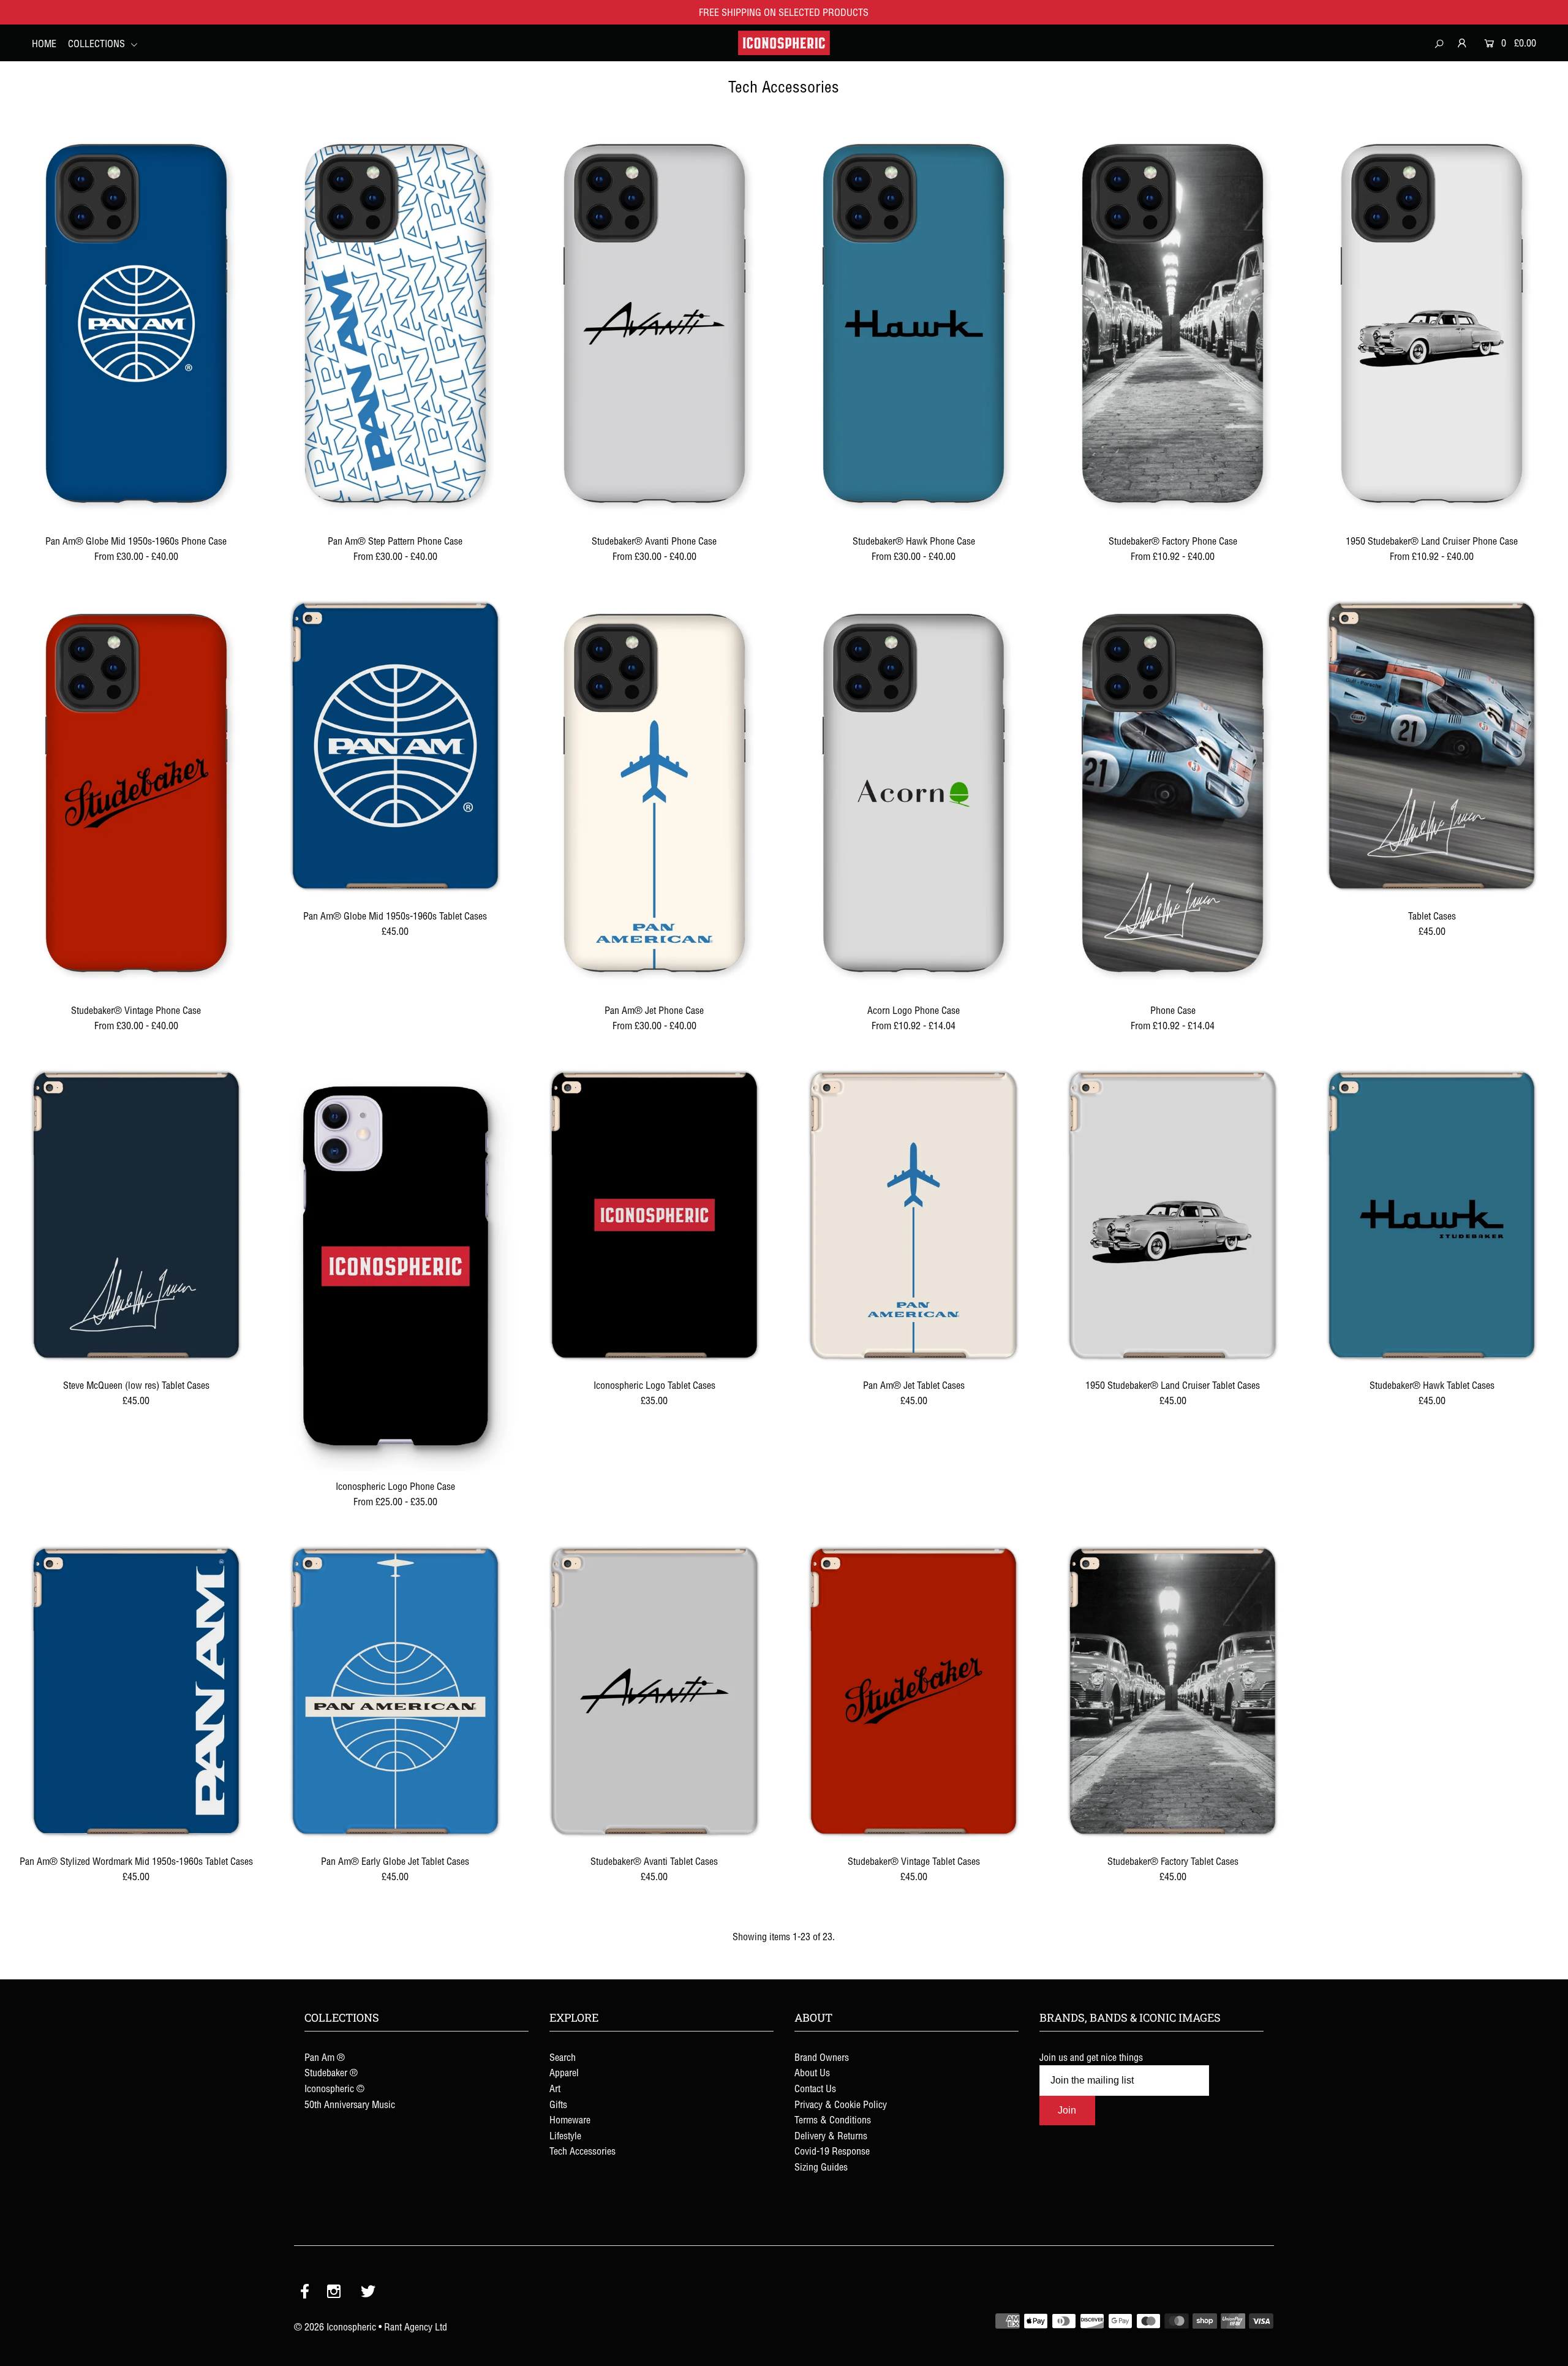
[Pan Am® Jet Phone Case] (654, 793)
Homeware (570, 2120)
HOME (44, 43)
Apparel (564, 2073)
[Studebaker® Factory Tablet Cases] (1173, 1691)
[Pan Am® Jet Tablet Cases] (914, 1215)
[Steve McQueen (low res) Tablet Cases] (136, 1215)
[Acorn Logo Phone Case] (914, 793)
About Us (812, 2073)
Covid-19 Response (832, 2151)
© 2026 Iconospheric (335, 2327)
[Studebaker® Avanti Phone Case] (654, 323)
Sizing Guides (821, 2167)
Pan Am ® (325, 2057)
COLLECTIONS (98, 43)
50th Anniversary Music (350, 2104)
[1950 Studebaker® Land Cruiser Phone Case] (1432, 323)
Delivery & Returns (831, 2136)
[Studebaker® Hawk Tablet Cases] (1432, 1215)
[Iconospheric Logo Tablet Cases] (654, 1215)
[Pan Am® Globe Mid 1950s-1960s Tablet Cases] (395, 746)
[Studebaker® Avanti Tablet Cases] (654, 1691)
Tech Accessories (582, 2151)
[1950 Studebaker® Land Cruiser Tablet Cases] (1173, 1215)
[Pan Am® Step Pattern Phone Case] (395, 323)
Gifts (558, 2104)
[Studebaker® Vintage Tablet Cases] (914, 1691)
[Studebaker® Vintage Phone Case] (136, 793)
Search (563, 2057)
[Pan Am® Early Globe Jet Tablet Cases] (395, 1691)
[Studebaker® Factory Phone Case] (1173, 323)
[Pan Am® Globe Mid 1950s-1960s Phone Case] (136, 323)
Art (555, 2088)
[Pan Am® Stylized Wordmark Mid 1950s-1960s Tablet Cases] (136, 1691)
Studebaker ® (331, 2073)
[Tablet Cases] (1432, 746)
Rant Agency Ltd (416, 2327)
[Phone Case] (1173, 793)
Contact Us (815, 2088)
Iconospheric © (334, 2088)
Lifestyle (565, 2136)
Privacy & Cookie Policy (841, 2104)
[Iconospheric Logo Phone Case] (395, 1266)
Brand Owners (822, 2057)
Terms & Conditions (833, 2120)
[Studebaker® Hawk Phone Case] (914, 323)
